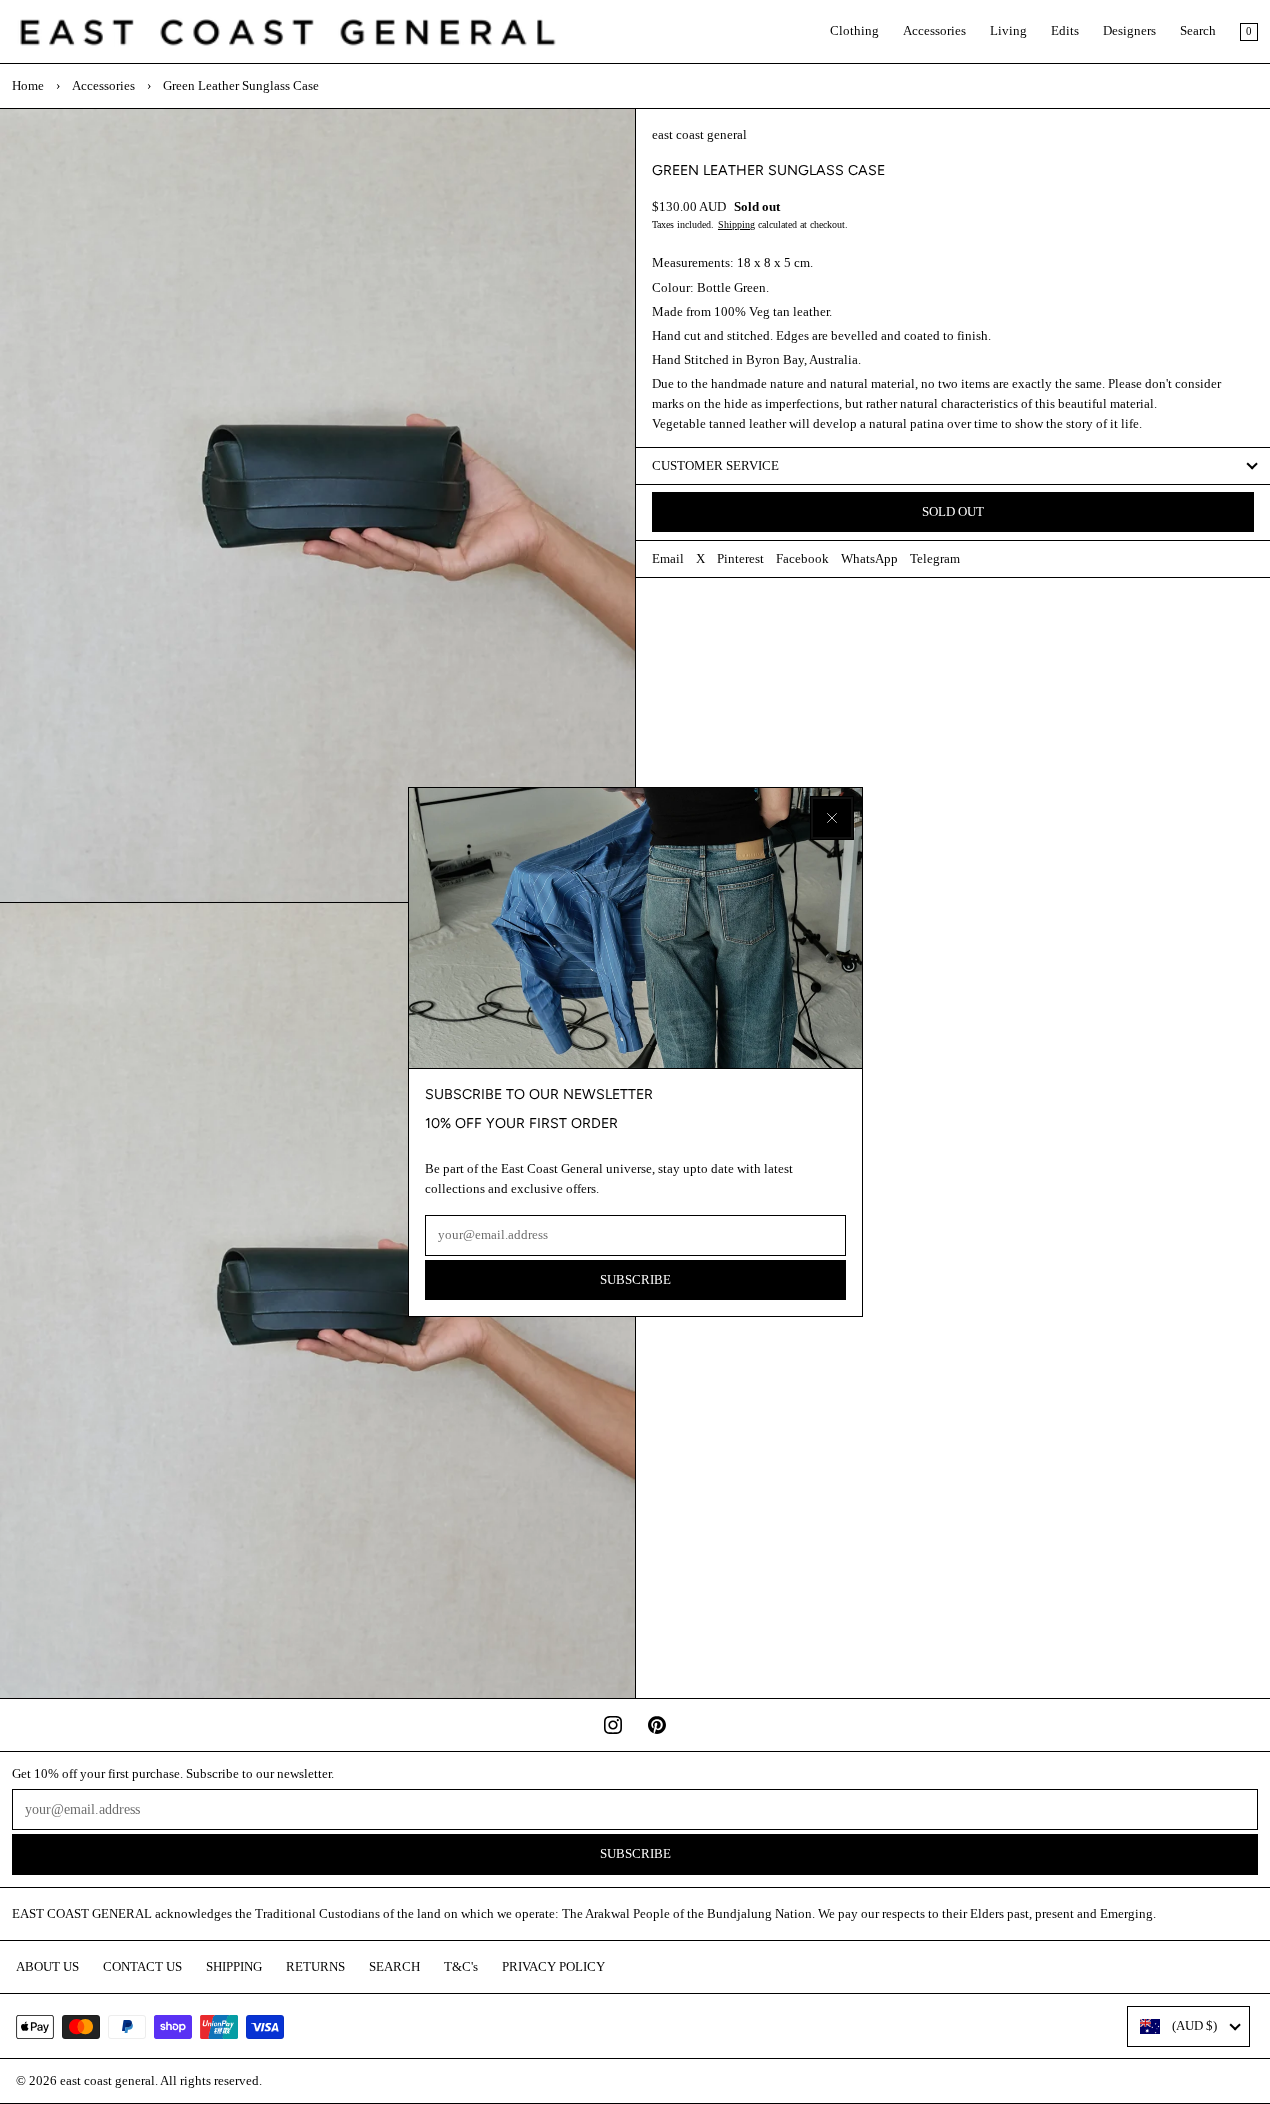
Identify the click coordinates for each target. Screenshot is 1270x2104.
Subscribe (635, 1280)
